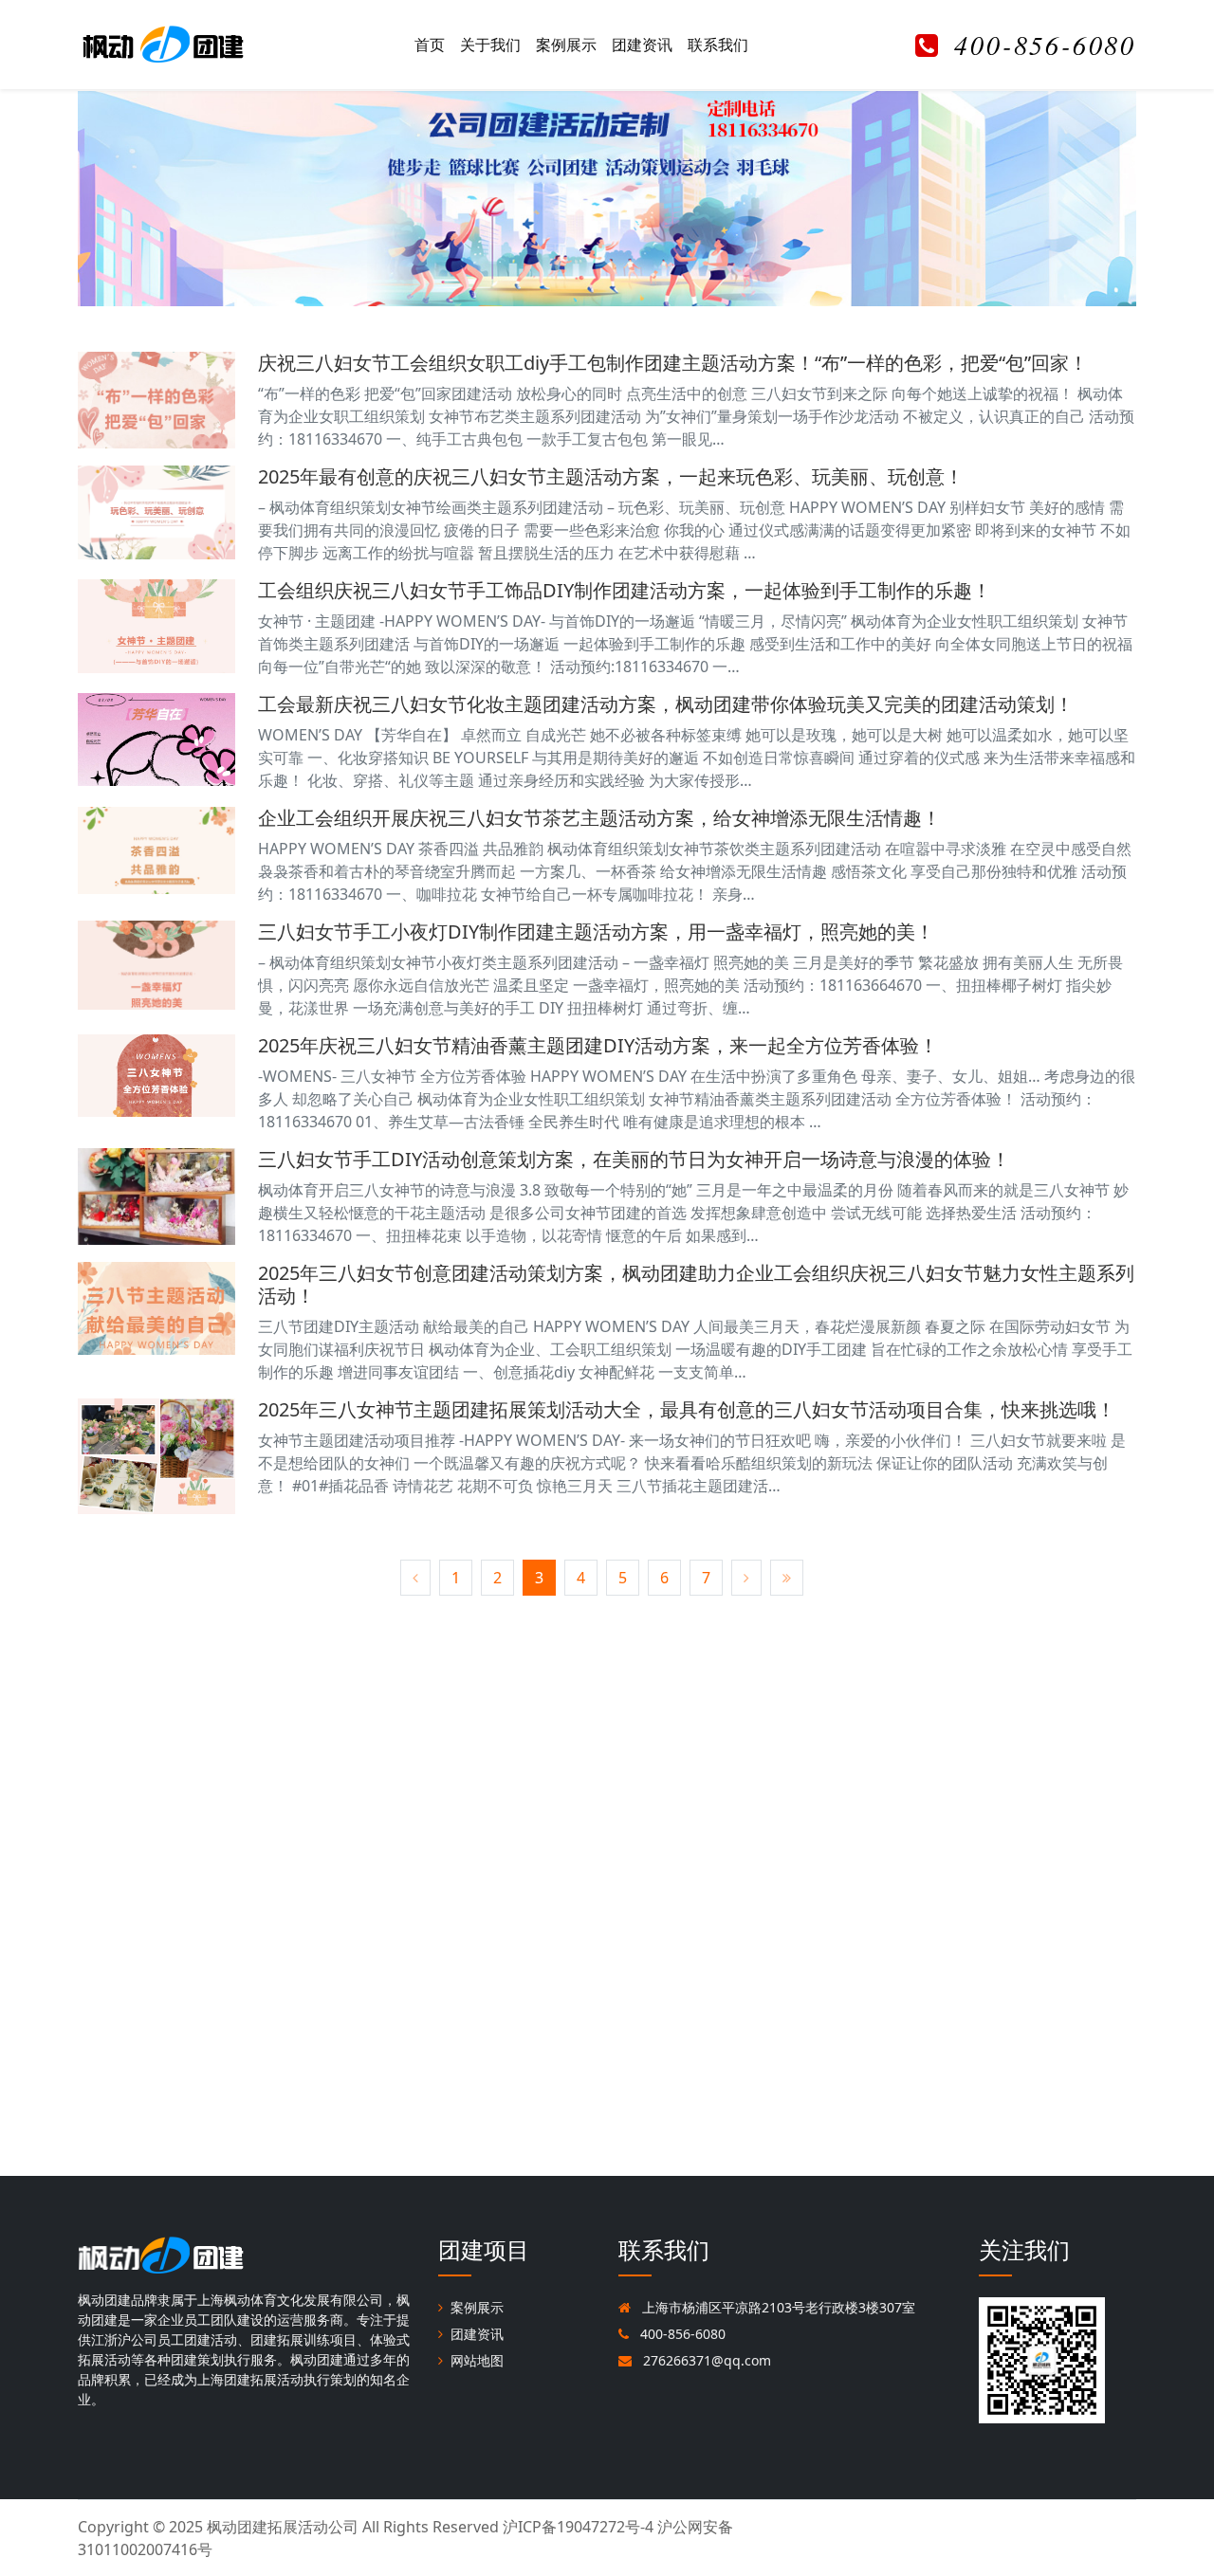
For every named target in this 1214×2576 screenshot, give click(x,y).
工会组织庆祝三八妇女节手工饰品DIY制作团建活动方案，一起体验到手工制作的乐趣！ (625, 590)
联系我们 (718, 45)
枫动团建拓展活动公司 (283, 2527)
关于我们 (490, 45)
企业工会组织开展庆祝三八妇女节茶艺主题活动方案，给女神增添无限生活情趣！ (599, 818)
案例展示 (566, 45)
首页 (430, 45)
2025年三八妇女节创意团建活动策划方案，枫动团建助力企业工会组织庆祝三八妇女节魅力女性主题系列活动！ (696, 1284)
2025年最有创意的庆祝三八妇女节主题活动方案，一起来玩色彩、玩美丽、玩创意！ (611, 476)
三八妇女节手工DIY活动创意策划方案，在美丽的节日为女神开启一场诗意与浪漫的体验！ (634, 1159)
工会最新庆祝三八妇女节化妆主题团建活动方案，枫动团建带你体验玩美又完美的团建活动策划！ (666, 704)
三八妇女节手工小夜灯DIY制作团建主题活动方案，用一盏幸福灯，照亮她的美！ (596, 932)
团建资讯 (642, 45)
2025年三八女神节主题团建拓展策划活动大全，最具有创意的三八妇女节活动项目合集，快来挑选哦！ (687, 1409)
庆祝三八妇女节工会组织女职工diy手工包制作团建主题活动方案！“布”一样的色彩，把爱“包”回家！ (673, 363)
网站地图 (477, 2360)
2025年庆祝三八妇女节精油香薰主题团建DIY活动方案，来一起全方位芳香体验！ (598, 1045)
